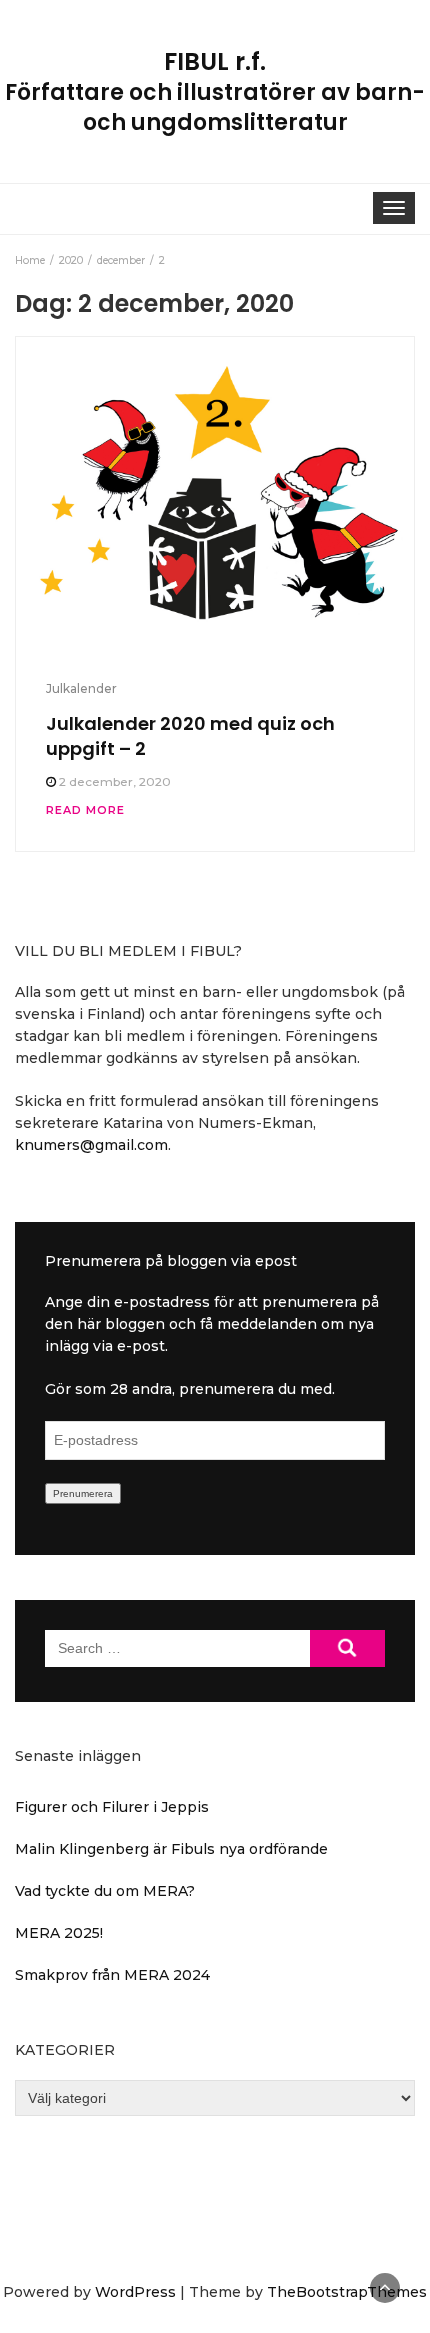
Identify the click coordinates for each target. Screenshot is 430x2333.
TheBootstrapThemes (347, 2292)
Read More (85, 810)
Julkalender (81, 688)
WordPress (135, 2292)
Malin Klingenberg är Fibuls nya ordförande (171, 1849)
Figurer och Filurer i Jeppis (112, 1807)
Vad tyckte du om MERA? (105, 1891)
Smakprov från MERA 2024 (112, 1975)
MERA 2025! (59, 1933)
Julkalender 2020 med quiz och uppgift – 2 (190, 735)
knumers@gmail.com (91, 1145)
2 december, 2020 (115, 781)
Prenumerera (83, 1493)
